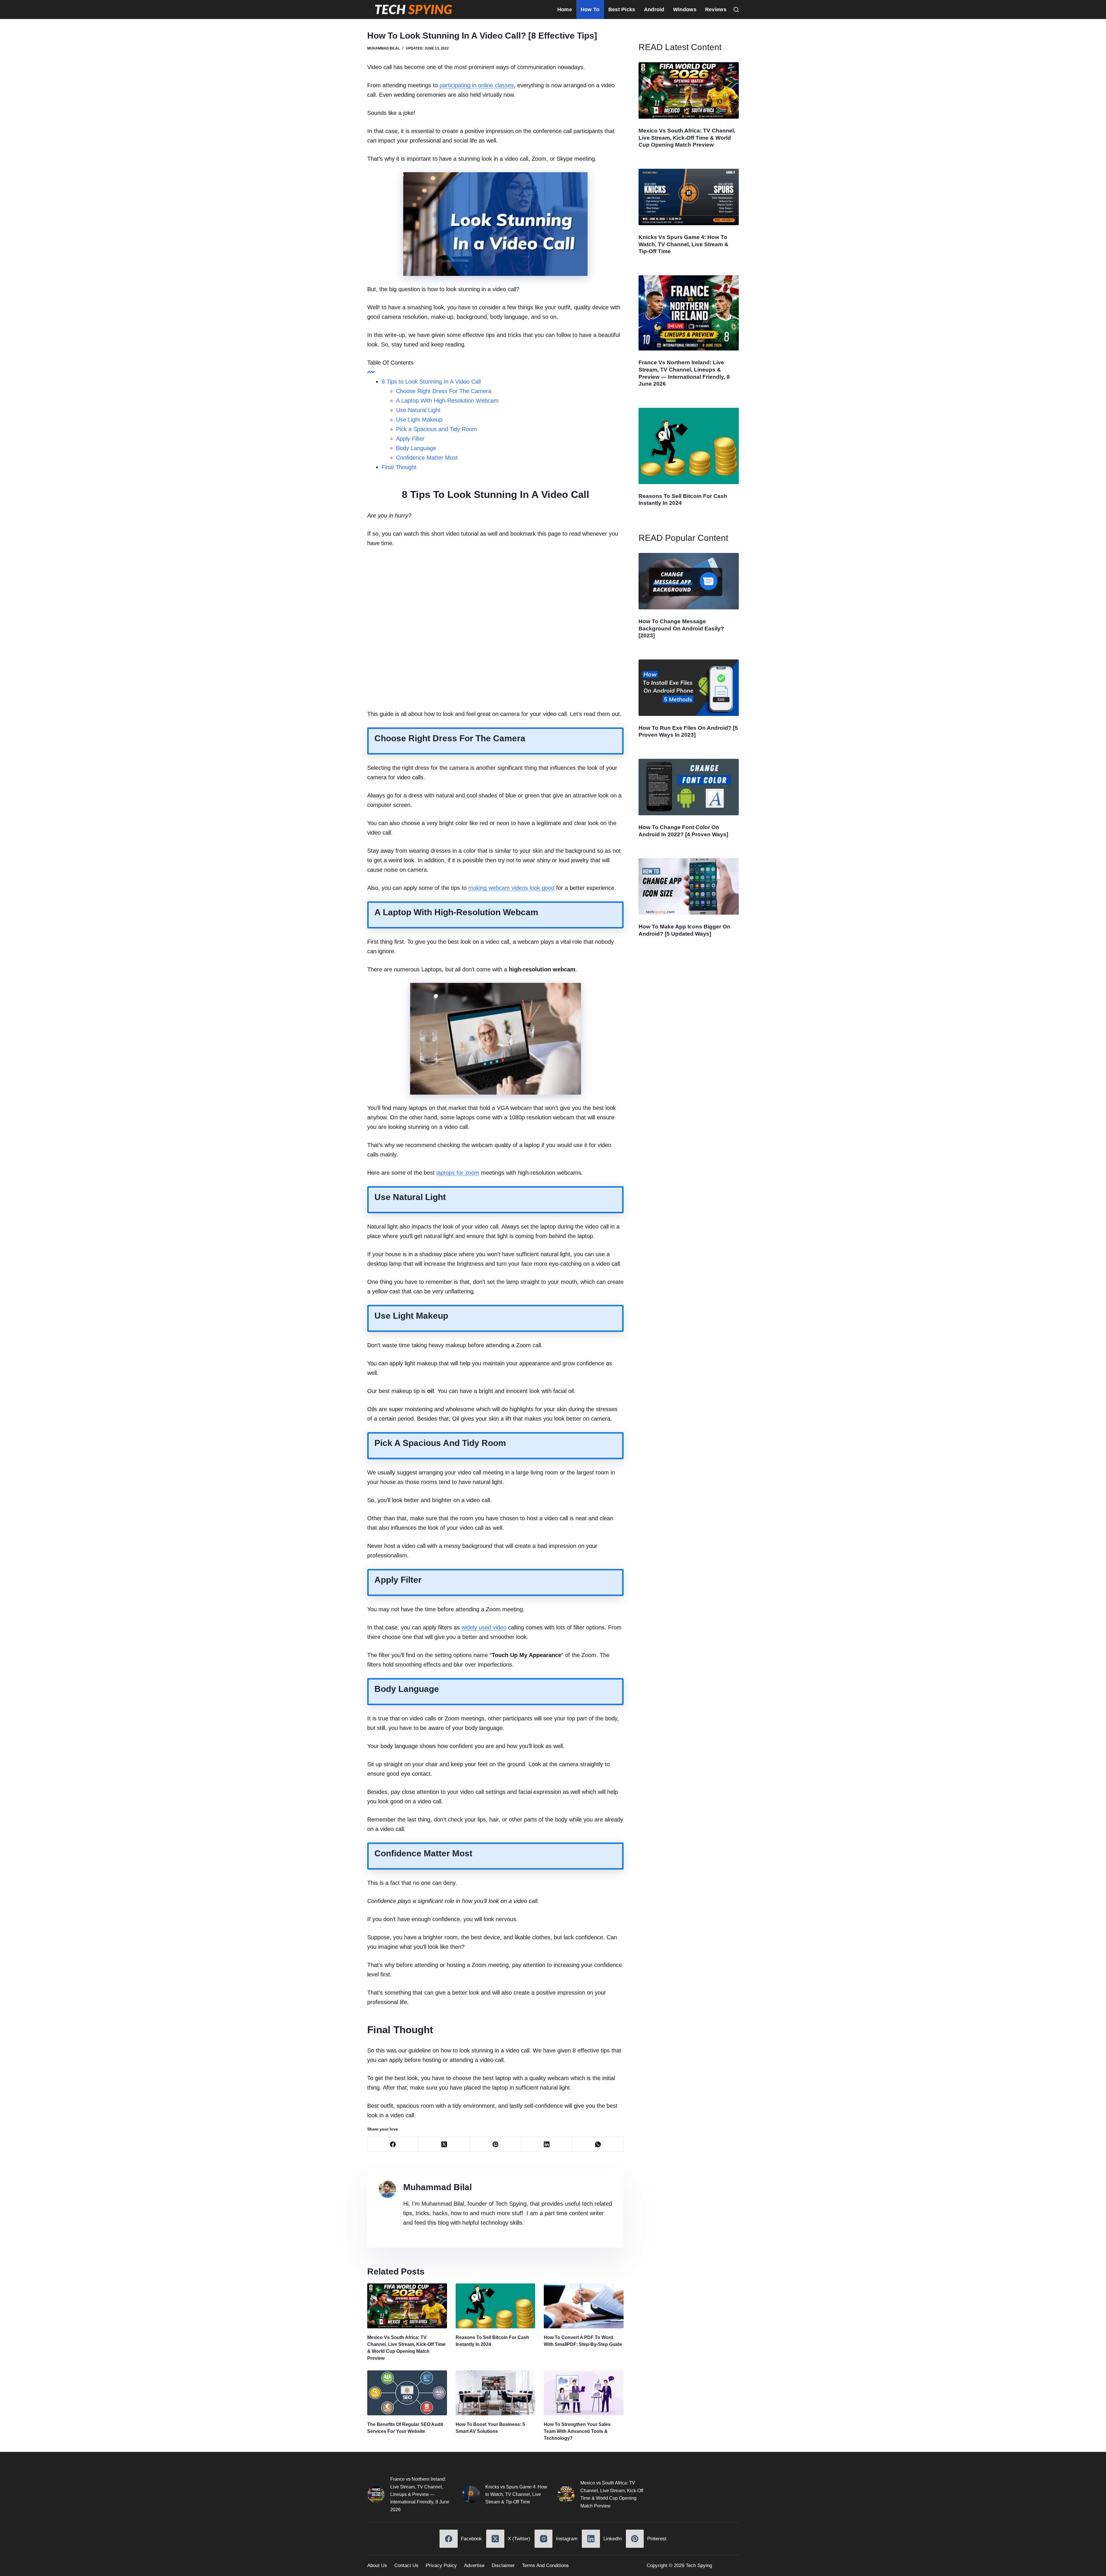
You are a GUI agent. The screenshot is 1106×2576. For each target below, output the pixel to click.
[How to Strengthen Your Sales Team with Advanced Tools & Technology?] (584, 2393)
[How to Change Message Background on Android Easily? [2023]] (689, 581)
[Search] (736, 10)
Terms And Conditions (545, 2565)
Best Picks (622, 10)
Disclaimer (503, 2565)
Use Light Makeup (419, 420)
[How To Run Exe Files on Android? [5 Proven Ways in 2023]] (689, 688)
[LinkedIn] (547, 2144)
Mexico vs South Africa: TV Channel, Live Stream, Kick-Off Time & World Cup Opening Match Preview (687, 138)
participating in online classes (477, 85)
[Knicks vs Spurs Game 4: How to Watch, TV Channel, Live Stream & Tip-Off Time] (689, 197)
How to (590, 10)
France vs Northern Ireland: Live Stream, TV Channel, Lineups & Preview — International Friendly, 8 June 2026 (420, 2494)
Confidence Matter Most (427, 458)
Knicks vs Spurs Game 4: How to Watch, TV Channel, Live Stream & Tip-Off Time (683, 244)
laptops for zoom (458, 1173)
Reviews (716, 10)
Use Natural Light (418, 410)
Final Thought (399, 467)
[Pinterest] (496, 2144)
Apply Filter (410, 439)
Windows (685, 10)
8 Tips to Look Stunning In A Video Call (431, 382)
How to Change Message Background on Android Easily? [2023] (681, 628)
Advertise (474, 2565)
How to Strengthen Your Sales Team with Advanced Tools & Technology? (577, 2431)
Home (565, 10)
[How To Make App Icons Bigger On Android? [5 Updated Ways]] (689, 886)
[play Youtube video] (495, 629)
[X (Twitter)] (444, 2144)
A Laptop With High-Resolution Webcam (447, 401)
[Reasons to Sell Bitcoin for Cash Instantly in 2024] (496, 2306)
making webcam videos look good (511, 888)
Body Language (416, 448)
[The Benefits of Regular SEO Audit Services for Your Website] (407, 2393)
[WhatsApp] (598, 2144)
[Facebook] (393, 2144)
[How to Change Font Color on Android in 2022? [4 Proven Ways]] (689, 787)
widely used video (484, 1627)
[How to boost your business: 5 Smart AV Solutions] (496, 2393)
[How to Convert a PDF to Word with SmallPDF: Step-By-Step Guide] (584, 2306)
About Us (377, 2565)
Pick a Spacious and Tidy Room (436, 429)
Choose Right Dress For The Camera (444, 391)
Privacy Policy (441, 2565)
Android (654, 10)
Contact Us (406, 2565)
